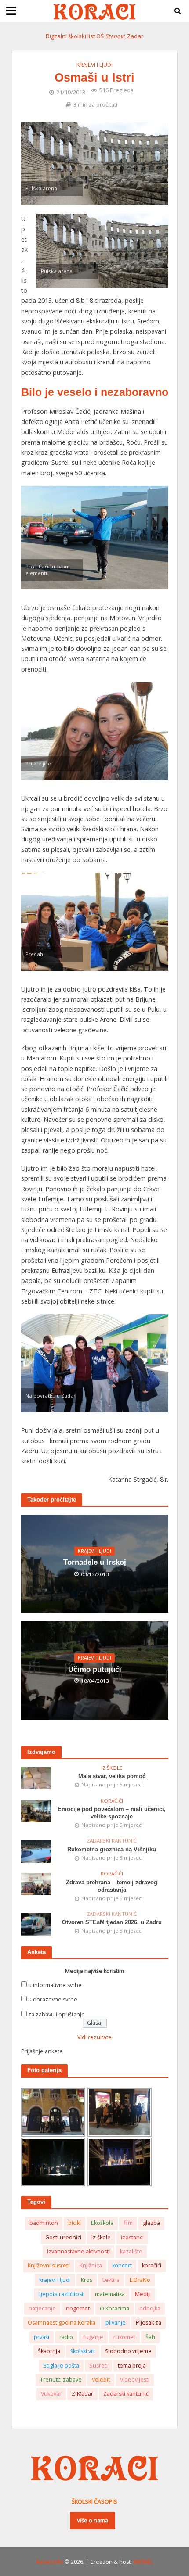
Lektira (111, 2280)
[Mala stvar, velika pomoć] (36, 1778)
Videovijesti (135, 2380)
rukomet (124, 2337)
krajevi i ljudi (55, 2280)
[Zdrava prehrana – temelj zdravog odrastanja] (36, 1884)
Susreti (98, 2366)
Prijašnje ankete (42, 2051)
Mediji (143, 2294)
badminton (44, 2223)
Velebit (101, 2380)
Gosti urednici (63, 2237)
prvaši (42, 2337)
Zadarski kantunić (112, 1841)
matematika (110, 2294)
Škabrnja (49, 2351)
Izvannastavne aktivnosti (78, 2251)
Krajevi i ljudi (94, 65)
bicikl (75, 2223)
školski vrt (83, 2351)
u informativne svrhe (55, 1985)
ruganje (93, 2337)
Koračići (112, 1801)
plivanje (116, 2323)
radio (66, 2337)
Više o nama (93, 2520)
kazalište (131, 2251)
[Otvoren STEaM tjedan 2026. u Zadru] (36, 1924)
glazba (151, 2223)
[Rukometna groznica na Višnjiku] (36, 1851)
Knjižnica (91, 2265)
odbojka (150, 2308)
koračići (152, 2265)
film (128, 2223)
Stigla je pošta (61, 2366)
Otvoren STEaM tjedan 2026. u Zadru (112, 1922)
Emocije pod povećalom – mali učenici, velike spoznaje (112, 1813)
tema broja (132, 2366)
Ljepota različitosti (62, 2294)
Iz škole (112, 1768)
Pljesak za (149, 2323)
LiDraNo (140, 2280)
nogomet (78, 2308)
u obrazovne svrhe (53, 1999)
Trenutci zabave (61, 2380)
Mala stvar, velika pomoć (112, 1776)
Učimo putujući (95, 1669)
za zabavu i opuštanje (56, 2014)
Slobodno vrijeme (128, 2351)
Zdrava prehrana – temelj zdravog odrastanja (112, 1886)
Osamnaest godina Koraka (62, 2323)
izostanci (132, 2237)
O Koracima (114, 2308)
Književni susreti (49, 2265)
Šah (150, 2337)
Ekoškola (102, 2223)
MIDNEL (143, 2562)
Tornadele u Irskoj (95, 1562)
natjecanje (42, 2308)
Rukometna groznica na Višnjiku (112, 1850)
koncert (122, 2265)
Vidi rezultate (94, 2037)
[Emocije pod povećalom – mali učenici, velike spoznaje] (36, 1811)
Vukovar (51, 2394)
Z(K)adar (82, 2394)
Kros (87, 2280)
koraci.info (50, 2562)
